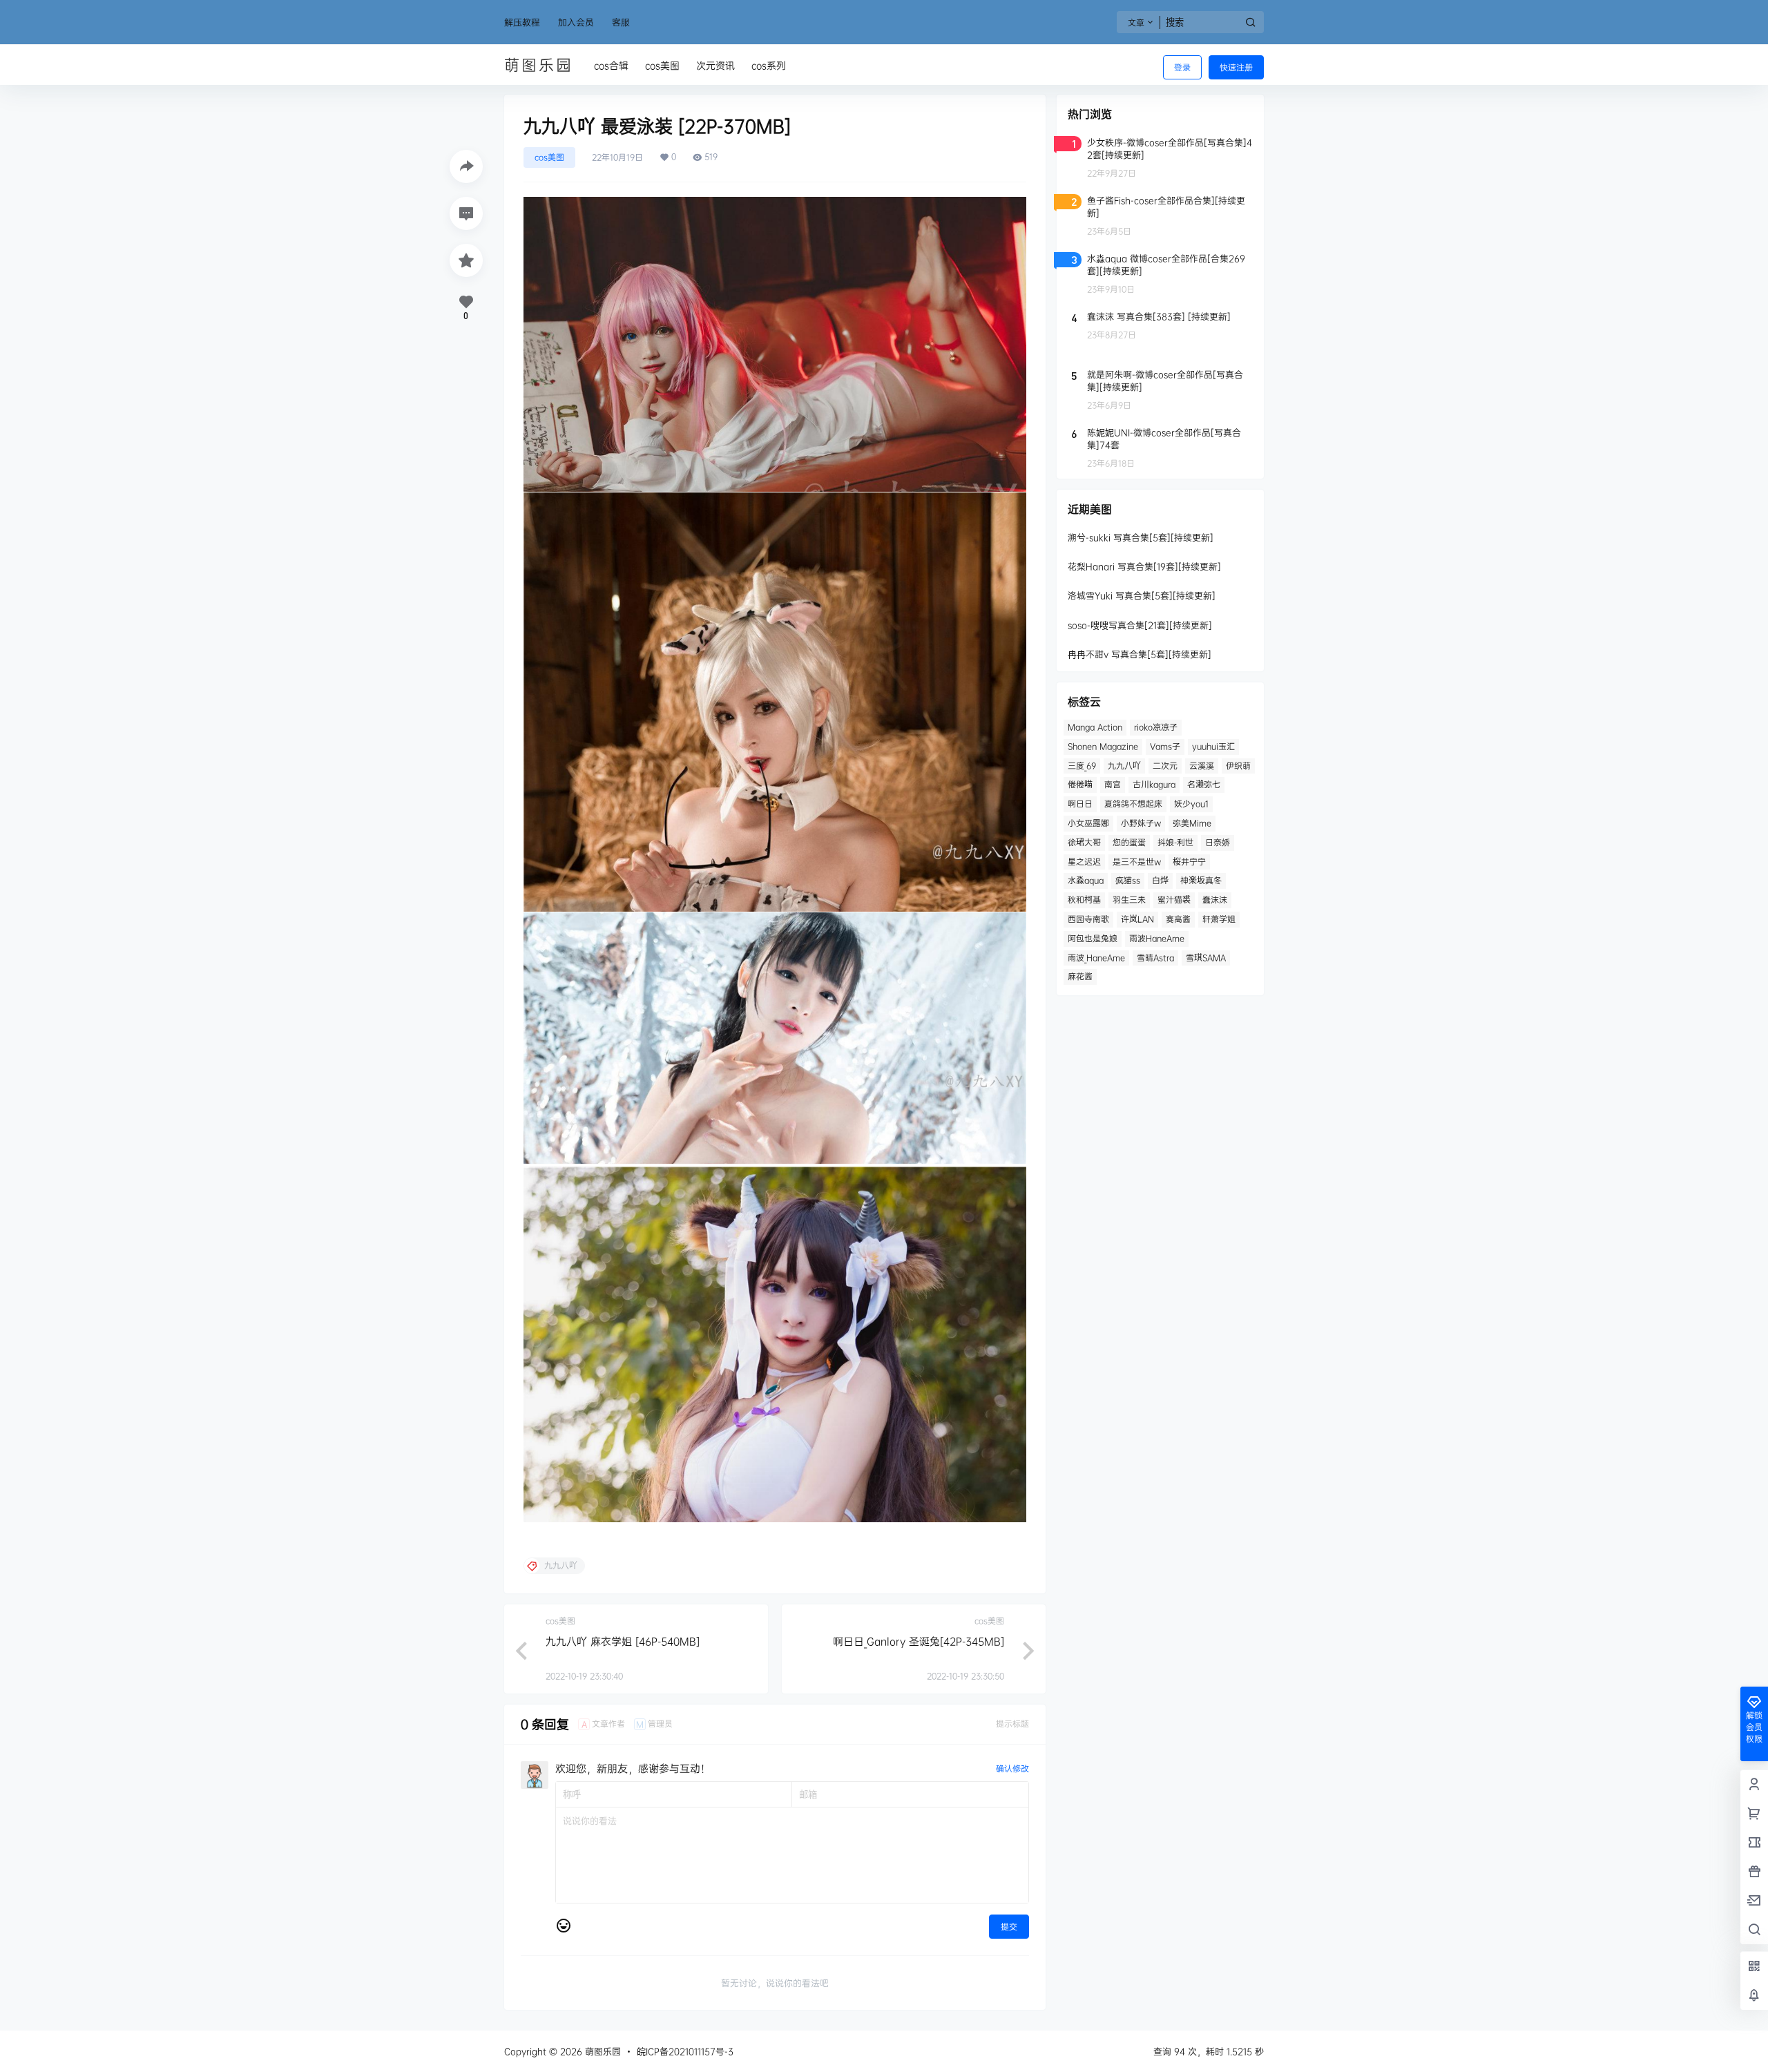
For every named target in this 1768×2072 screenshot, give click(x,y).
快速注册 (1236, 67)
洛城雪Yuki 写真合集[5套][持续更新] (1142, 595)
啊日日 (1080, 804)
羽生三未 (1129, 900)
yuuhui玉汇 (1213, 746)
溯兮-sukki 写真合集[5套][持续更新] (1141, 537)
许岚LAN (1137, 919)
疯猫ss (1128, 880)
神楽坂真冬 (1201, 880)
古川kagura (1154, 784)
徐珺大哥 (1084, 842)
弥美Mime (1192, 823)
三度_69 (1082, 766)
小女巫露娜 (1088, 823)
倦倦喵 (1080, 784)
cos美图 (549, 157)
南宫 (1113, 784)
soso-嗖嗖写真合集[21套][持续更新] (1140, 625)
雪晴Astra (1155, 958)
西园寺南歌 (1088, 919)
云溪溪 (1202, 766)
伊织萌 (1238, 766)
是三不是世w (1137, 862)
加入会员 (576, 22)
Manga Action (1095, 727)
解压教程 (522, 22)
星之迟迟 (1084, 862)
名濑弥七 (1204, 784)
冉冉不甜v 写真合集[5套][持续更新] (1140, 654)
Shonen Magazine (1103, 746)
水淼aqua (1086, 880)
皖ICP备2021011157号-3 (685, 2051)
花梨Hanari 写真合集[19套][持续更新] (1144, 566)
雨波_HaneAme (1096, 958)
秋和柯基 (1084, 900)
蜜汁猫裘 (1174, 900)
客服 (621, 22)
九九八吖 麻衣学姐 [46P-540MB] (623, 1641)
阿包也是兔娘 (1093, 938)
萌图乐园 (602, 2051)
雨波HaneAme (1157, 938)
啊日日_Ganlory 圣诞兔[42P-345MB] (919, 1641)
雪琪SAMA (1206, 958)
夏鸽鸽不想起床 (1133, 804)
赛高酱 (1178, 919)
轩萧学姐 (1219, 919)
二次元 (1165, 766)
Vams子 (1165, 746)
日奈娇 (1218, 842)
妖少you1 (1191, 804)
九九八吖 (1124, 766)
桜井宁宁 (1189, 862)
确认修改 (1012, 1768)
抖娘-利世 (1175, 842)
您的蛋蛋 (1129, 842)
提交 (1009, 1927)
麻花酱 (1080, 976)
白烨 (1160, 880)
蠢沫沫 (1215, 900)
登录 (1182, 67)
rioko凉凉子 (1156, 727)
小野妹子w (1141, 823)
